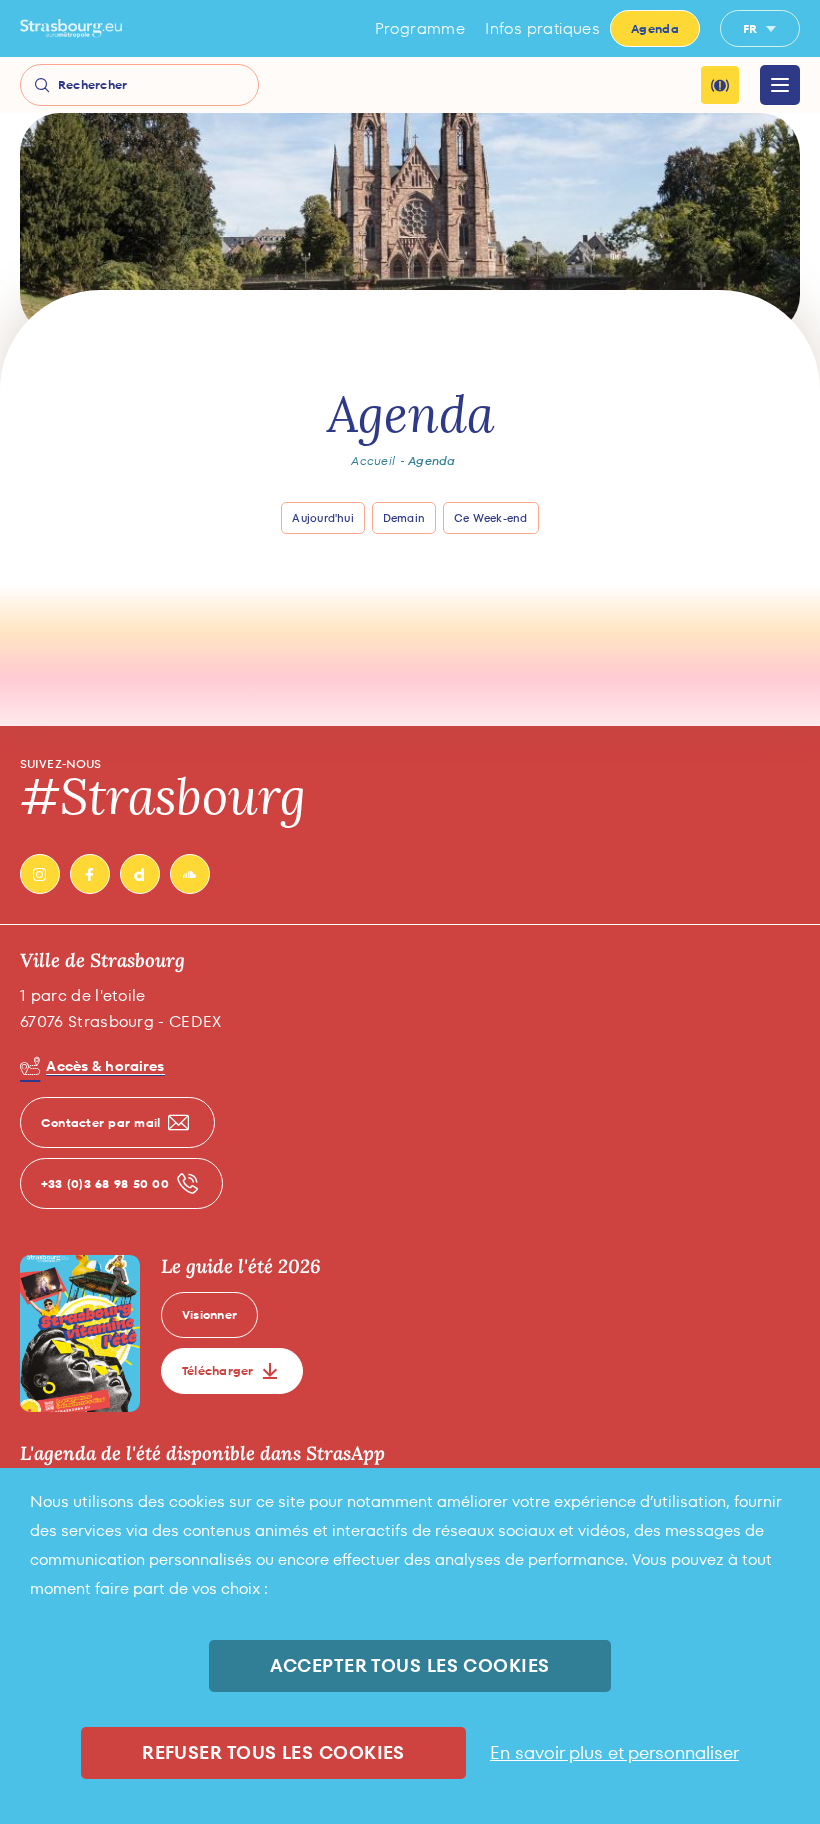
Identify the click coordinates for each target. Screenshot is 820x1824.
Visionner (209, 1314)
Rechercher (92, 84)
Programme (420, 28)
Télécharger (218, 1370)
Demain (404, 518)
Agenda (655, 28)
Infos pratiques (542, 28)
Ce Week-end (490, 518)
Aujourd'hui (322, 518)
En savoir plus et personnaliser (614, 1753)
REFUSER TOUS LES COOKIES (273, 1752)
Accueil (373, 461)
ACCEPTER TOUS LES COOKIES (409, 1665)
